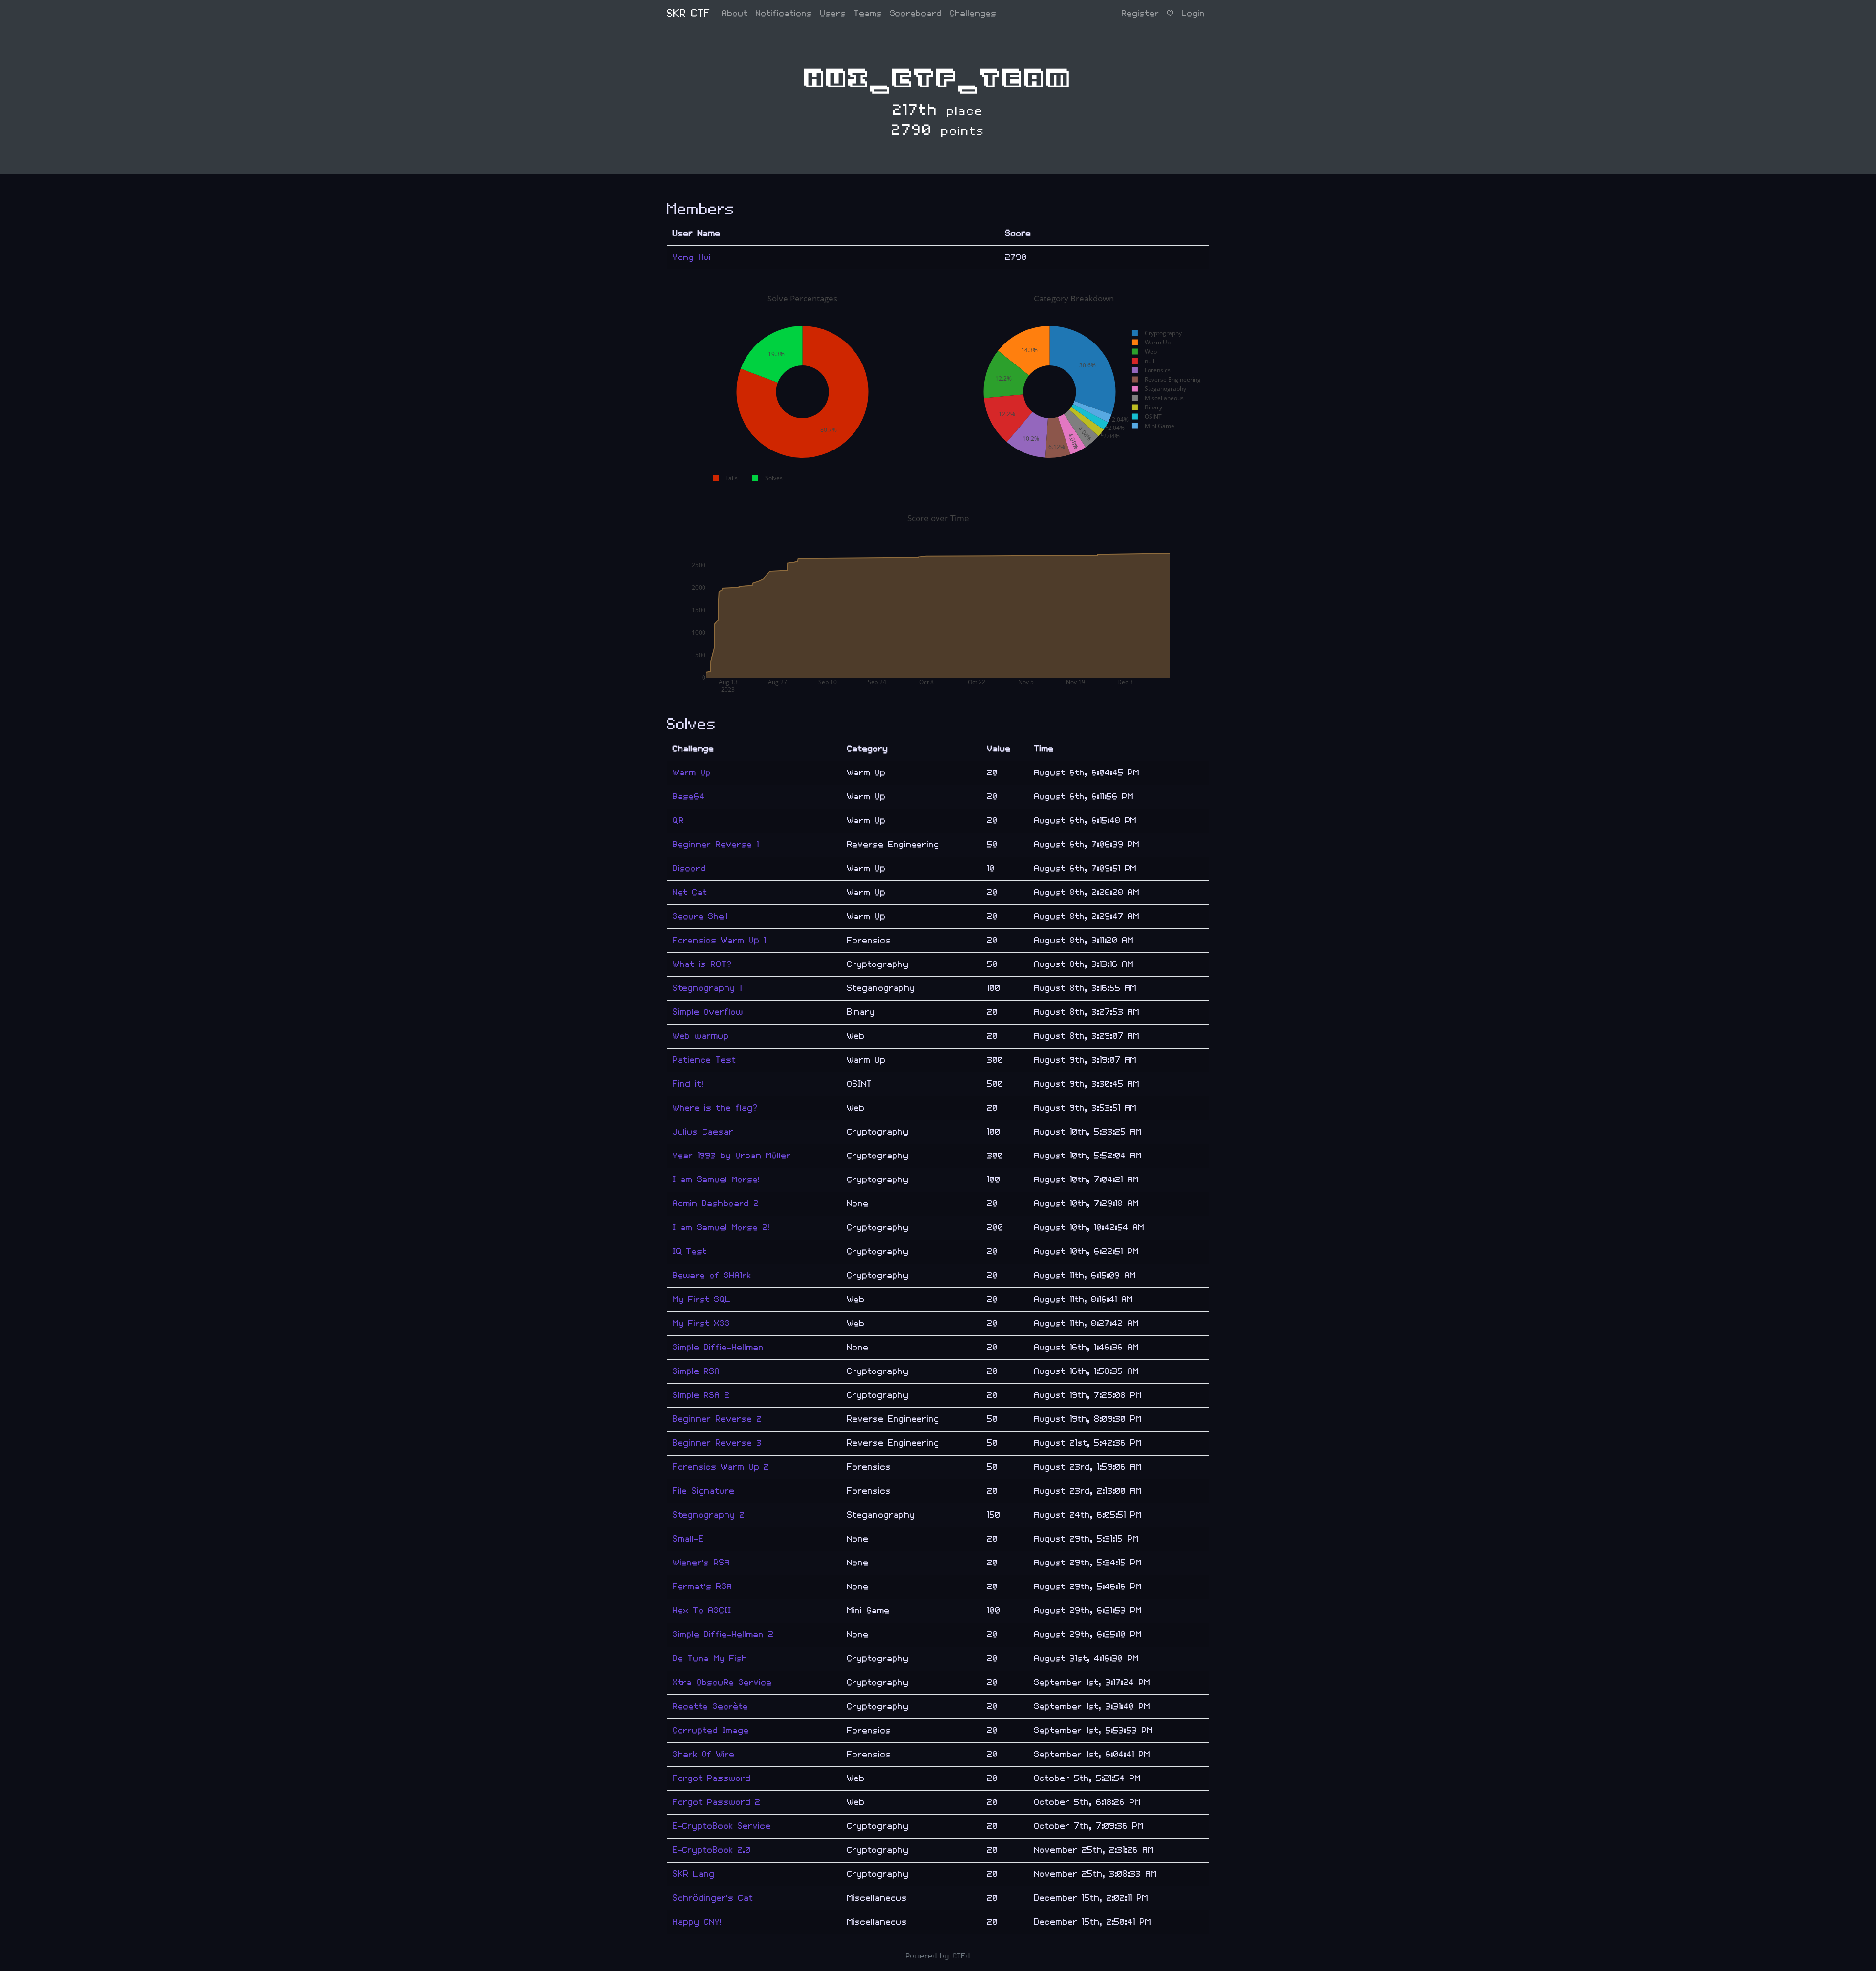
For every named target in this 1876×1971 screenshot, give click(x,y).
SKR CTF (689, 13)
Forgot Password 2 (717, 1802)
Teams (868, 13)
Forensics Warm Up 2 (721, 1467)
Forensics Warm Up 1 (720, 940)
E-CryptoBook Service (722, 1826)
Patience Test (704, 1060)
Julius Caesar (703, 1132)
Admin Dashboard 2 (716, 1204)
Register (1141, 13)
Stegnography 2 (709, 1515)
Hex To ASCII (702, 1611)
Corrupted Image (711, 1730)
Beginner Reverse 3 (717, 1443)
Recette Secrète (711, 1706)
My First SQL (702, 1299)
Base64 (689, 797)
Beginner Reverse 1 (716, 845)
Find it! (688, 1084)
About (735, 13)
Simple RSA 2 (701, 1395)
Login (1194, 13)
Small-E (688, 1539)
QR (678, 821)
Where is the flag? (715, 1108)
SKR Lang (694, 1874)
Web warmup (701, 1036)
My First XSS (702, 1323)
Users (833, 13)
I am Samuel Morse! (716, 1180)
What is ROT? (703, 964)
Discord (689, 868)
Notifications (784, 13)
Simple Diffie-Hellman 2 (723, 1635)
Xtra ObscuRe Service (722, 1682)
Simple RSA (696, 1371)
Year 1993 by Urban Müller (732, 1156)
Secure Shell (701, 916)
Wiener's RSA (701, 1563)
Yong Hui (692, 257)
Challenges (973, 13)
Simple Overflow (708, 1012)
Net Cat (690, 892)
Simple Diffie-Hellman (718, 1347)
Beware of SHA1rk (712, 1275)
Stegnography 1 (707, 988)
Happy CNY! (697, 1922)
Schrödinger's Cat (713, 1898)
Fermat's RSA (703, 1587)
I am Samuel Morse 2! (721, 1228)
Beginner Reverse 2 (717, 1419)
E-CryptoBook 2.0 (712, 1850)
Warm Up (692, 773)
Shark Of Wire (704, 1754)
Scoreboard (916, 13)
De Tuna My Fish (710, 1659)
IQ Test (690, 1252)
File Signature (704, 1491)
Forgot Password (712, 1778)
